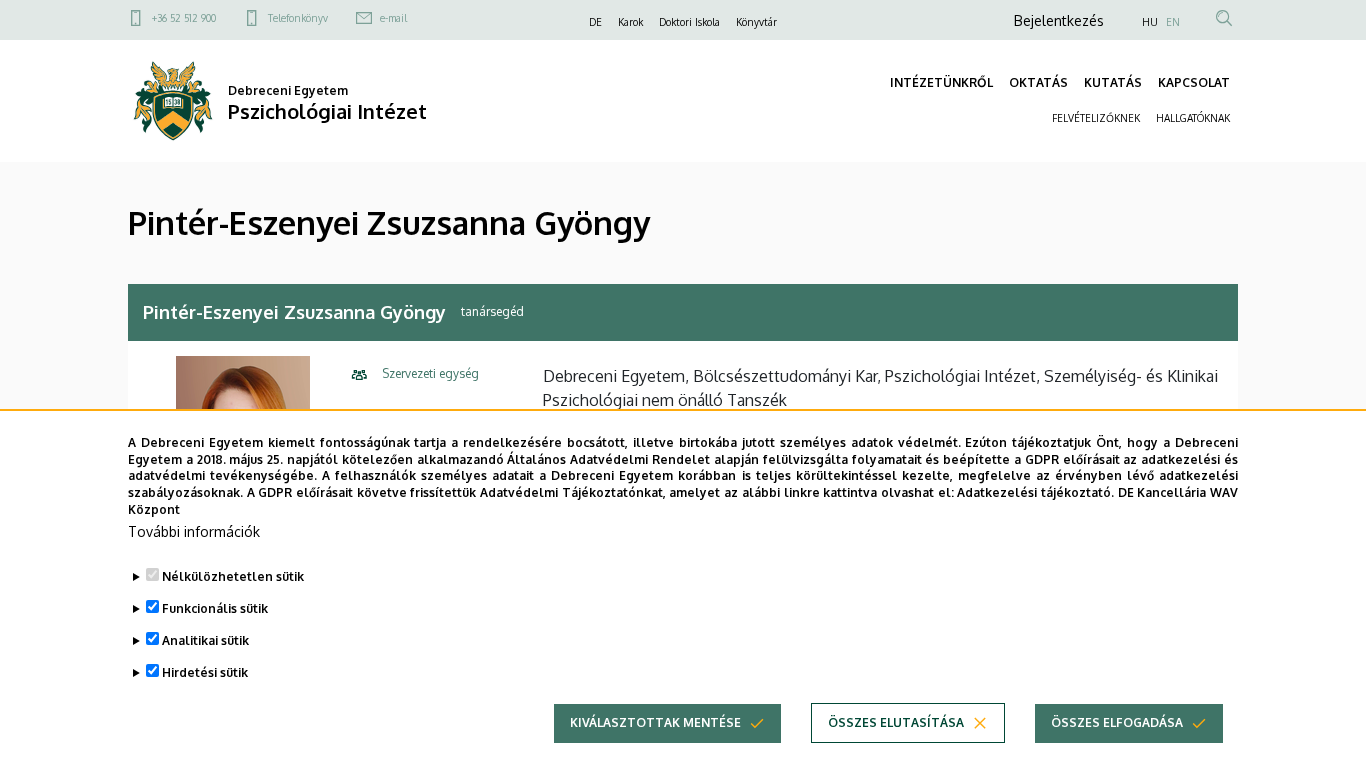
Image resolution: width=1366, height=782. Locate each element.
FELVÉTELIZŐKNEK (1096, 118)
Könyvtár (756, 22)
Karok (630, 22)
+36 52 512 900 (184, 18)
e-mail (393, 18)
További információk (194, 531)
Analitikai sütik (205, 640)
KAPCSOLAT (1194, 82)
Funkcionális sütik (215, 608)
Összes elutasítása (896, 722)
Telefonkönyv (298, 18)
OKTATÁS (1038, 82)
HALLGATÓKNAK (1193, 118)
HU (1150, 22)
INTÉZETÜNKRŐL (941, 82)
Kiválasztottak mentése (655, 722)
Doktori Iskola (689, 22)
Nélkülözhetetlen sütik (233, 576)
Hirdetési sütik (205, 672)
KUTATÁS (1113, 82)
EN (1173, 22)
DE (595, 22)
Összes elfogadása (1117, 722)
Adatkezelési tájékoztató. (1035, 492)
